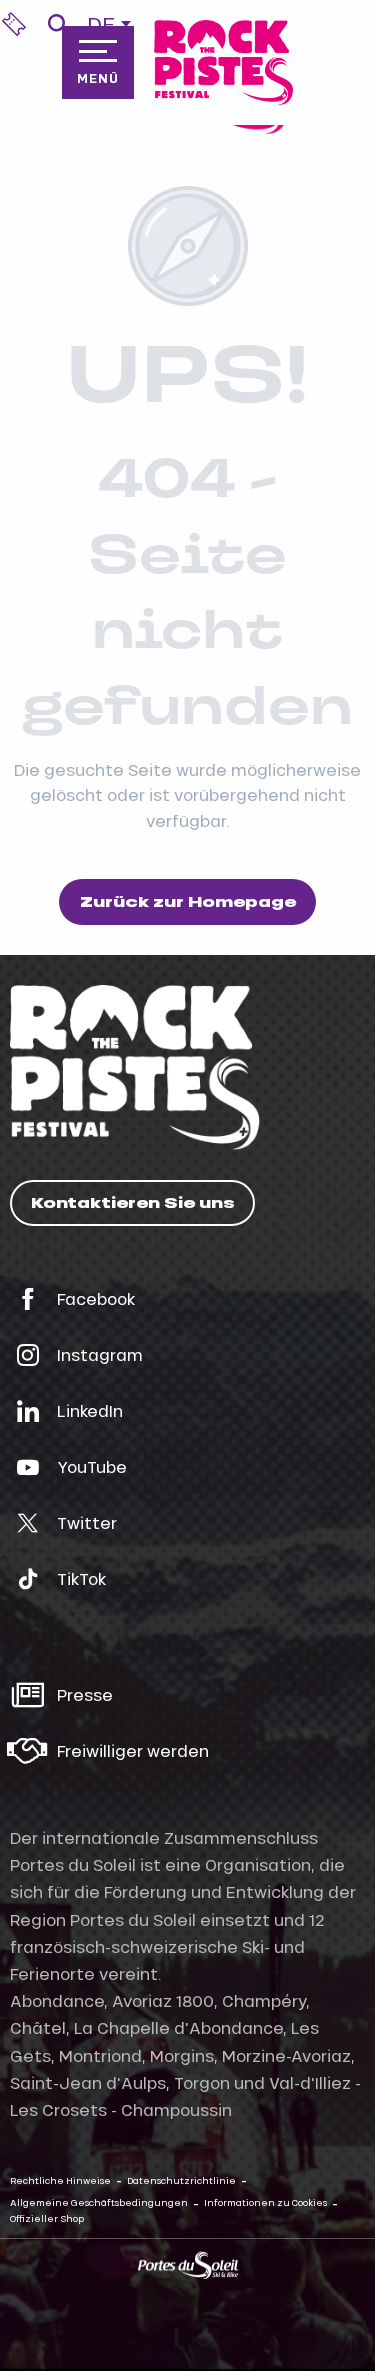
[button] (57, 24)
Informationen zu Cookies (265, 2202)
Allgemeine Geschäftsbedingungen (99, 2202)
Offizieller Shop (47, 2218)
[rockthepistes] (223, 62)
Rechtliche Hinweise (60, 2180)
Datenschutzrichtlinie (181, 2180)
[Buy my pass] (14, 24)
